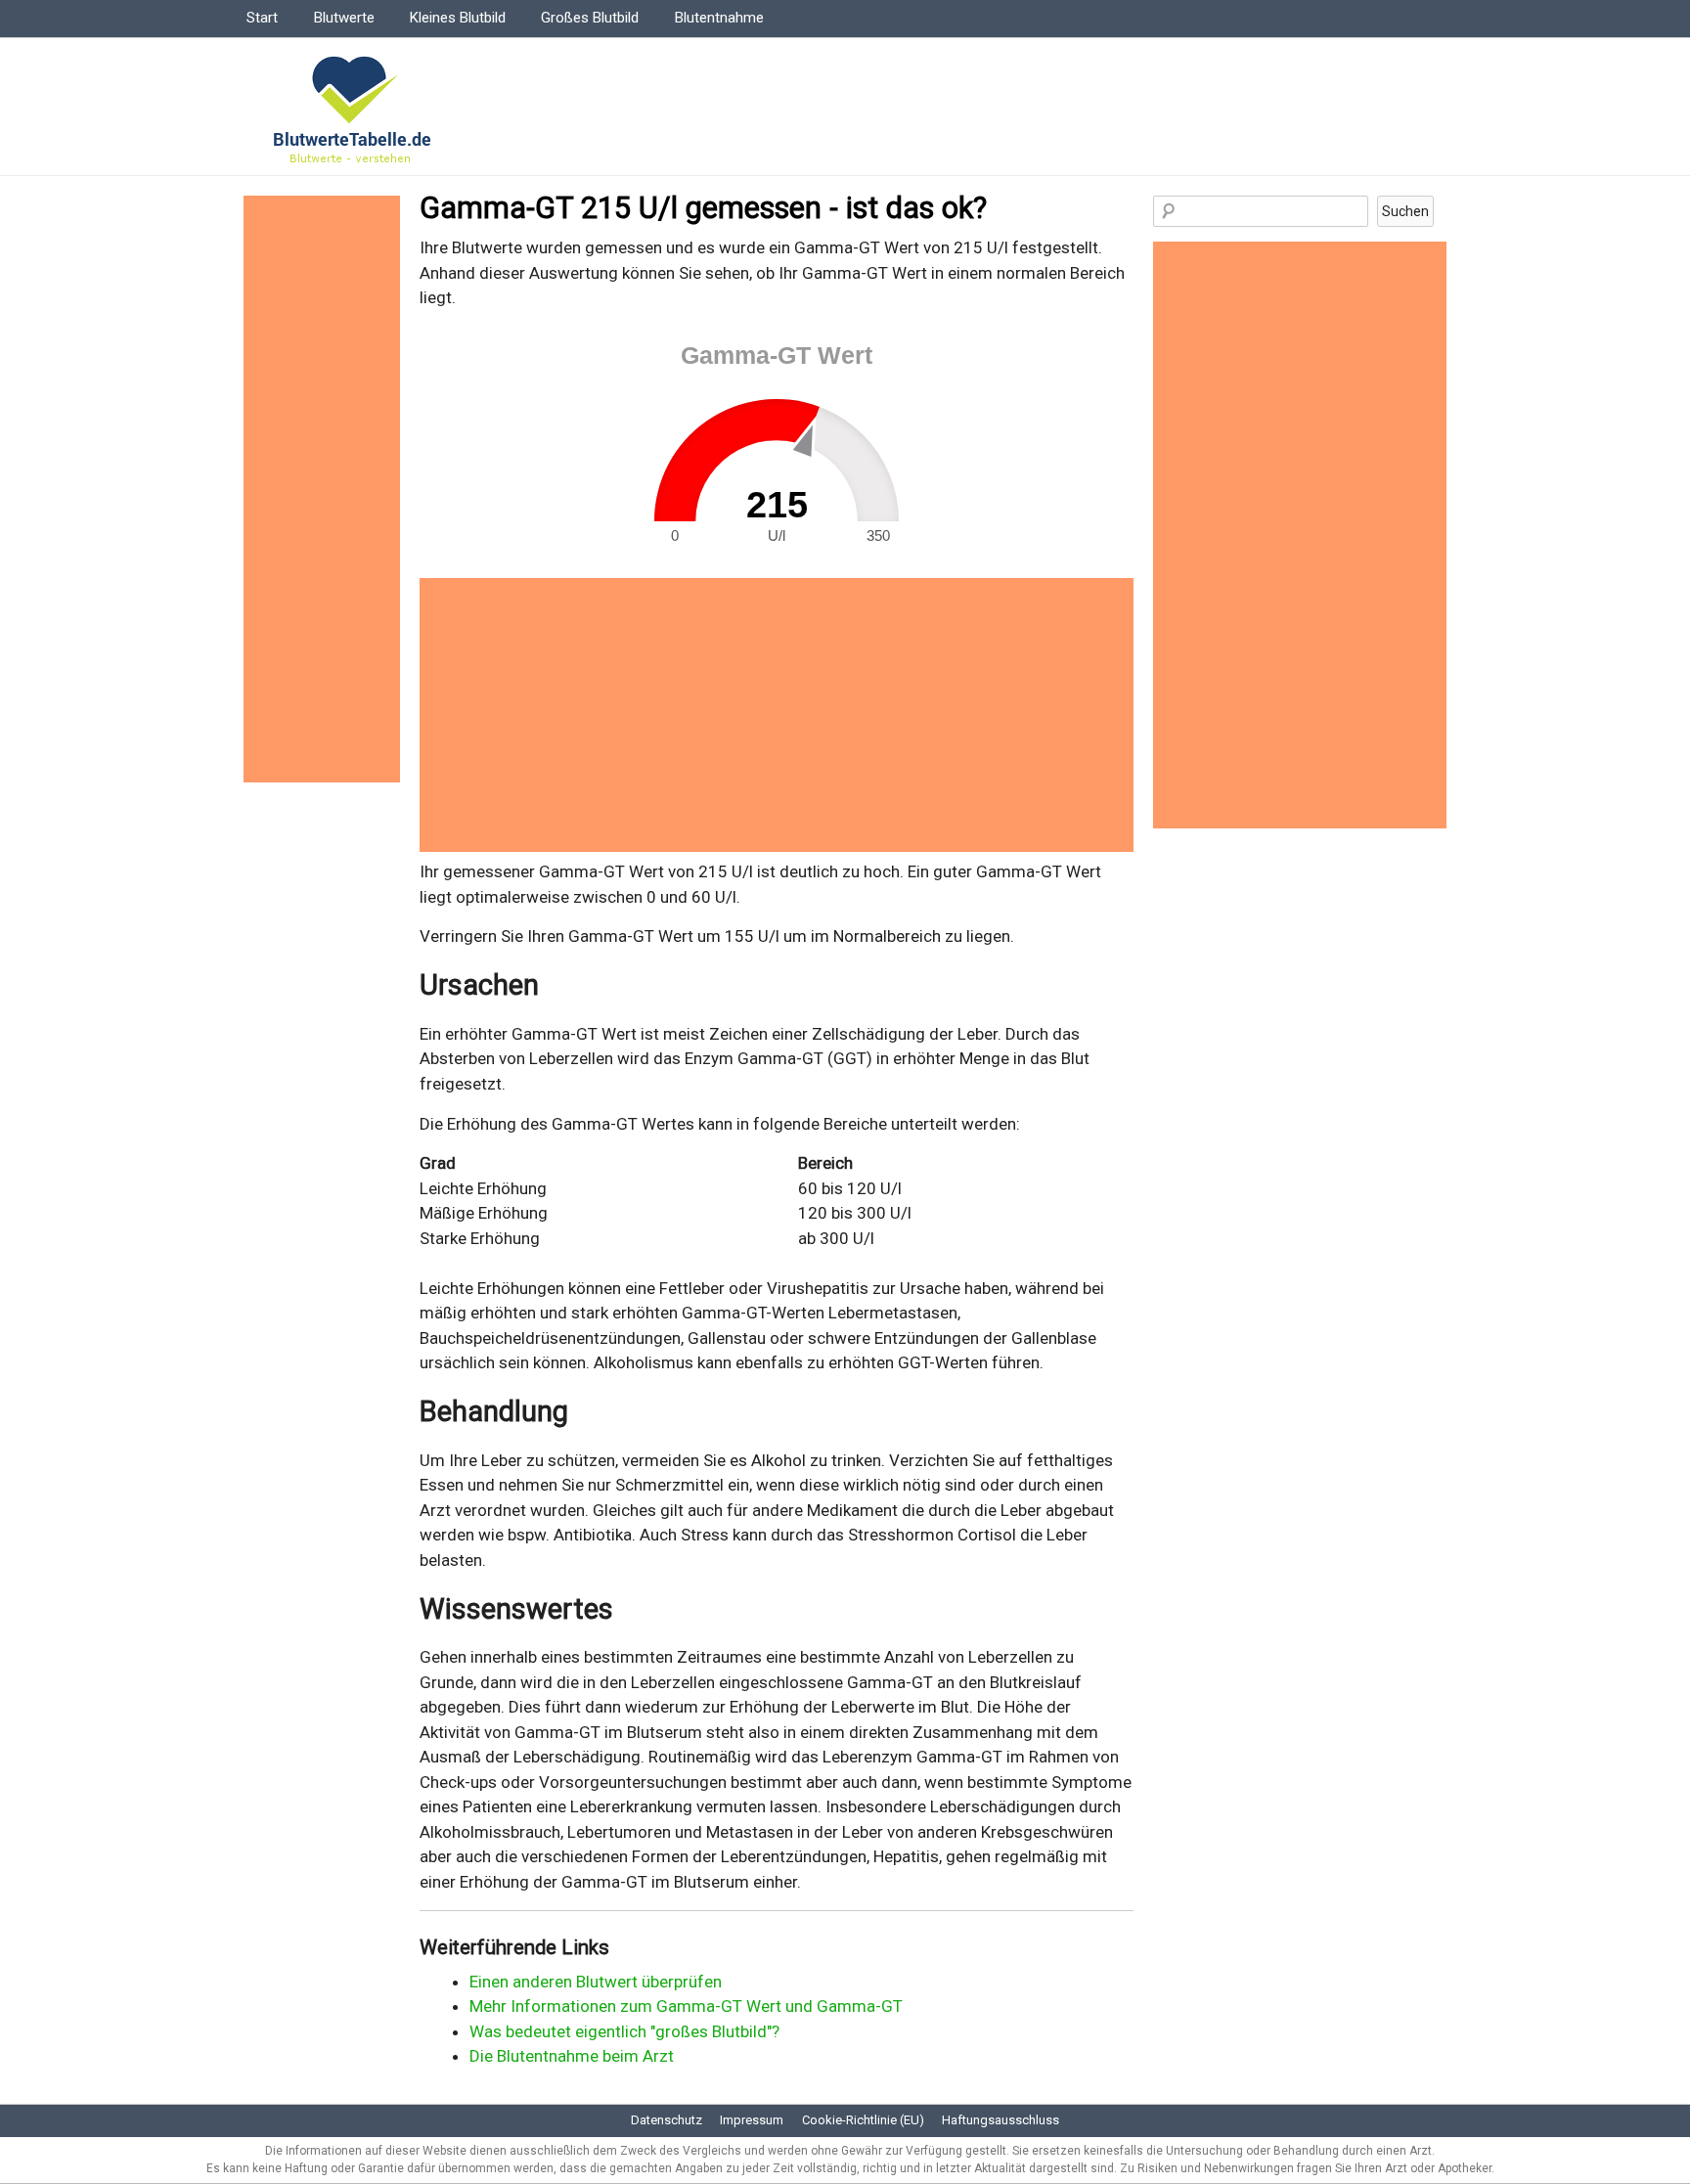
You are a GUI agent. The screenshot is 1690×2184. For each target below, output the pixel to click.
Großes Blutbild (590, 18)
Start (262, 18)
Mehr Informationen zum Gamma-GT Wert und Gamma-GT (686, 2006)
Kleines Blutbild (458, 18)
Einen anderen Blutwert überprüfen (596, 1982)
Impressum (752, 2120)
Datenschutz (667, 2120)
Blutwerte (344, 18)
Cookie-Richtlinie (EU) (863, 2120)
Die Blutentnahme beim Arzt (572, 2056)
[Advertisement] (777, 715)
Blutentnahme (719, 18)
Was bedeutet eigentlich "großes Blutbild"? (624, 2031)
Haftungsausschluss (1001, 2120)
